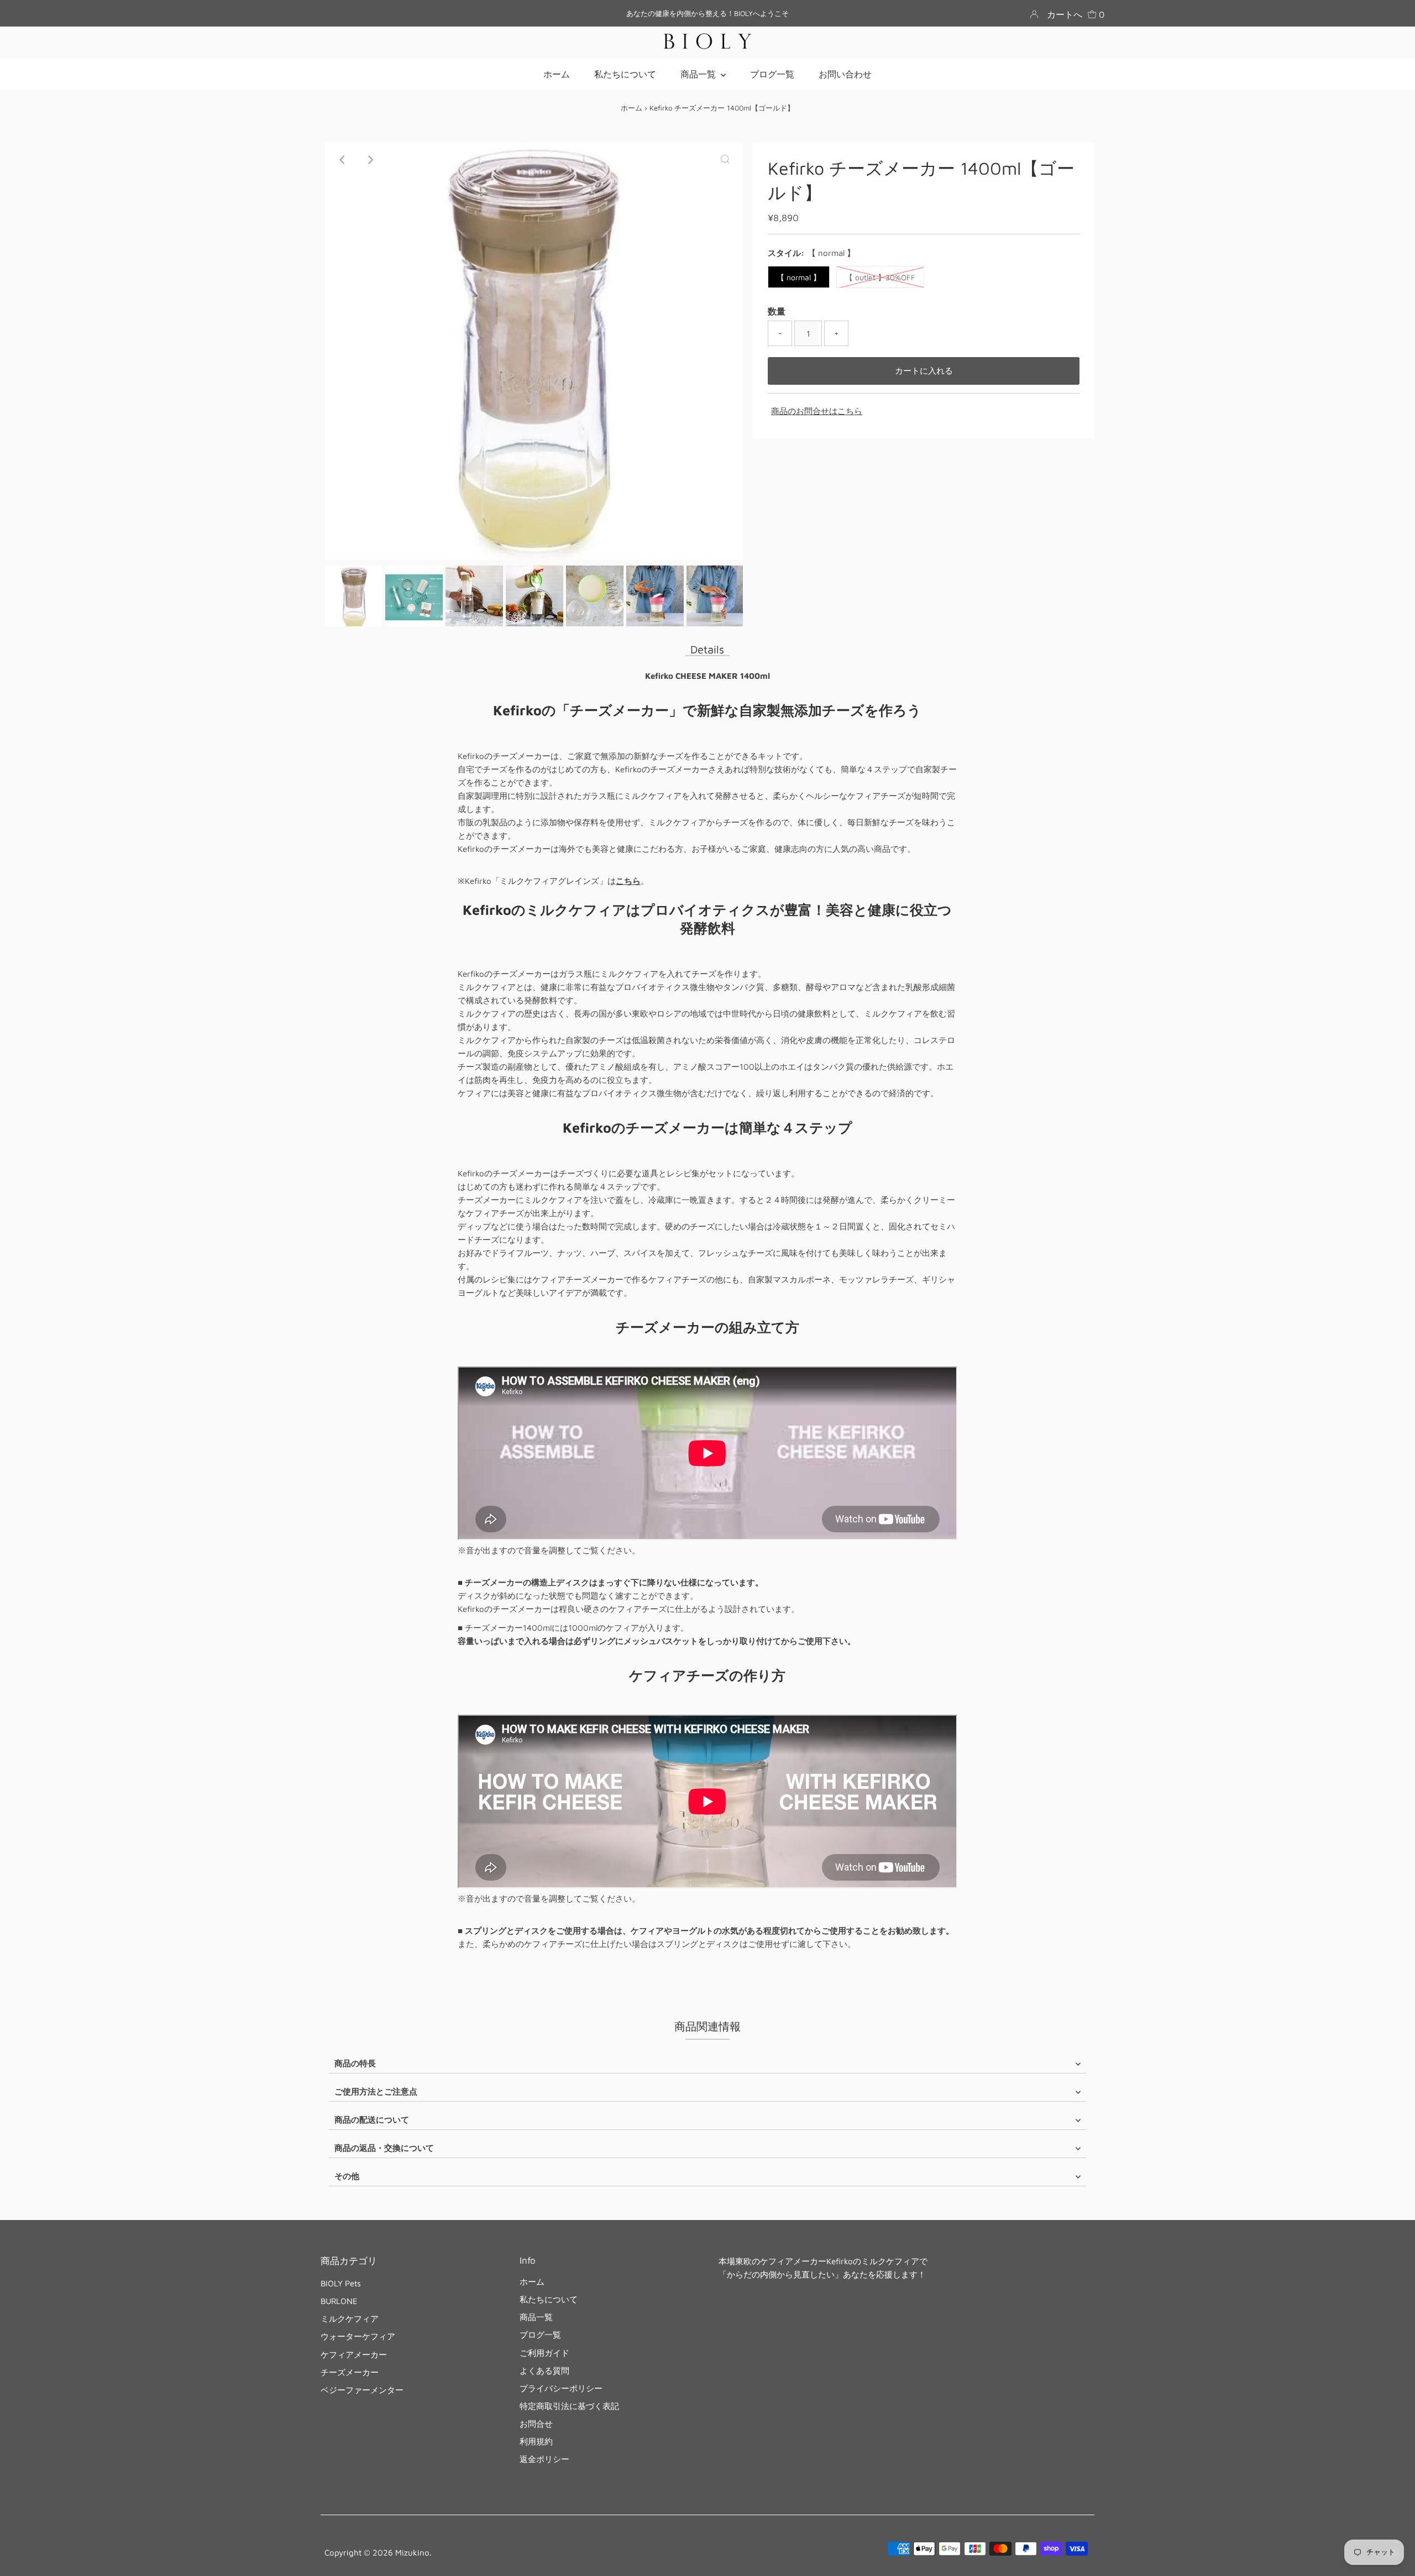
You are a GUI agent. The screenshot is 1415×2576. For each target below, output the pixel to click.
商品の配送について (372, 2120)
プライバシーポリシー (561, 2388)
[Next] (370, 160)
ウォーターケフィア (358, 2336)
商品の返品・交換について (384, 2148)
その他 (347, 2176)
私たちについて (549, 2299)
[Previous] (343, 160)
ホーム (631, 108)
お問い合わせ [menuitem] (845, 74)
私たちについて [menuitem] (625, 74)
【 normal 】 (799, 277)
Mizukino (412, 2553)
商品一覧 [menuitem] (699, 74)
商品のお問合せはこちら (817, 411)
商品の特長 (355, 2063)
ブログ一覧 (540, 2335)
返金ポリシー (544, 2459)
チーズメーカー (350, 2372)
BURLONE (339, 2301)
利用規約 (536, 2441)
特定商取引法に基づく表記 (569, 2406)
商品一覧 (536, 2317)
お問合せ (536, 2424)
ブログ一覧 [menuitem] (772, 74)
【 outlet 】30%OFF (880, 277)
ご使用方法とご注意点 (376, 2091)
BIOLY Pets (341, 2283)
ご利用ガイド (544, 2353)
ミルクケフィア (350, 2319)
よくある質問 (544, 2371)
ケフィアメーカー (354, 2355)
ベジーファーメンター (362, 2390)
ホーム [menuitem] (557, 74)
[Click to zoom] (725, 160)
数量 (777, 311)
